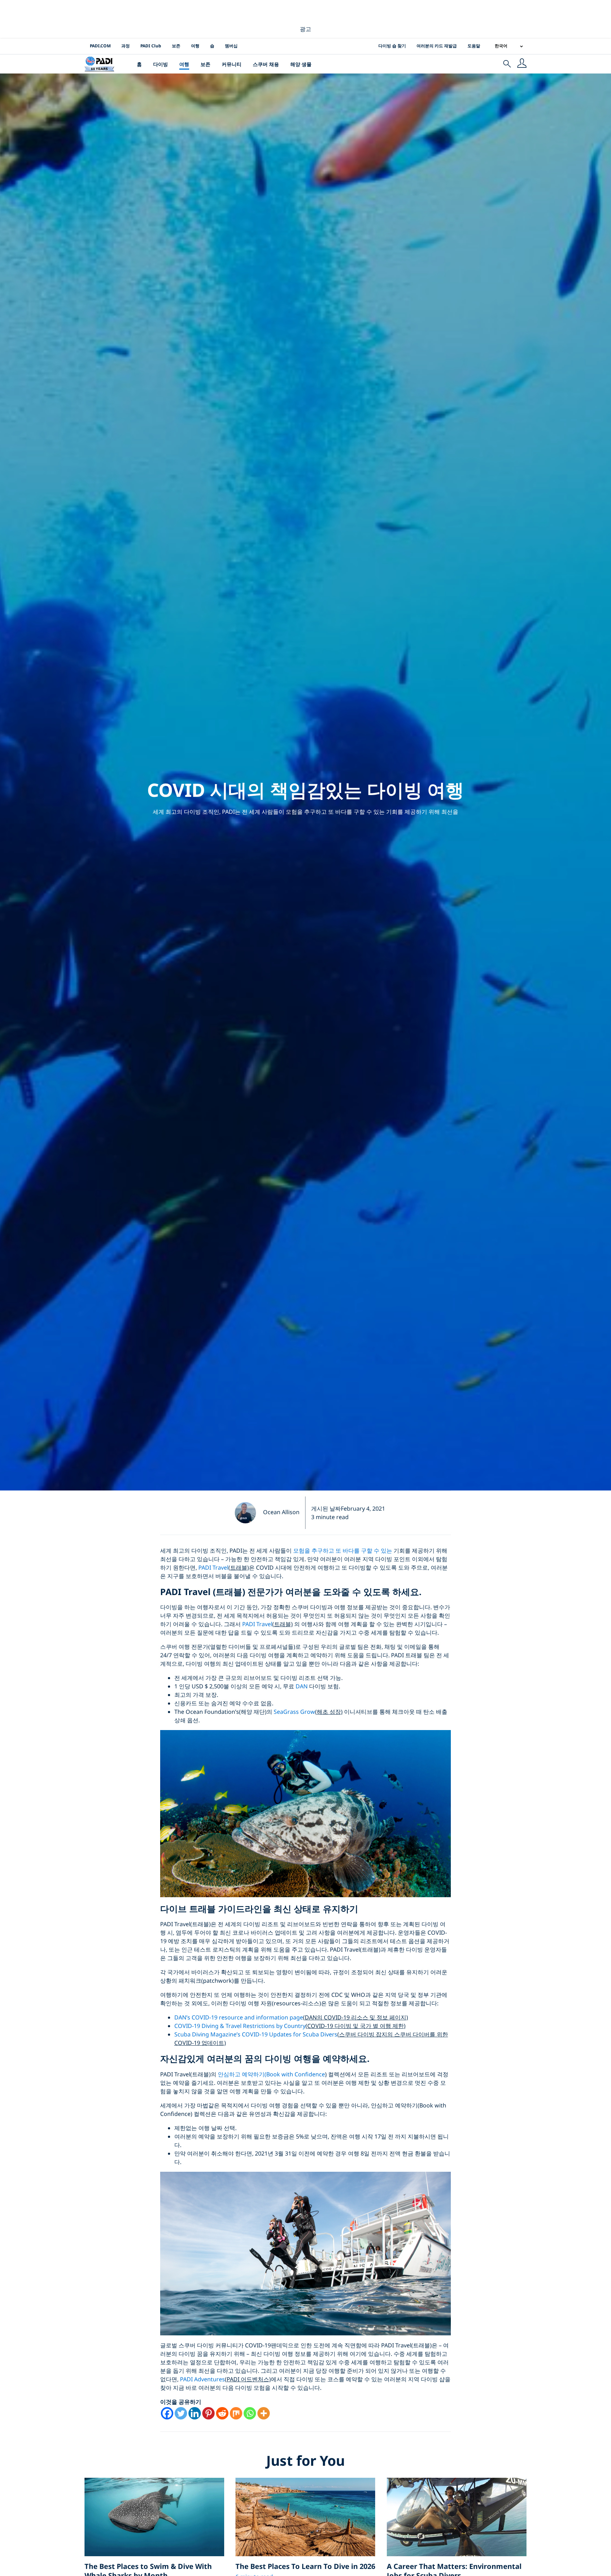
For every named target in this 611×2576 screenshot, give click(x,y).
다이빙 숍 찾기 (392, 46)
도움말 (474, 46)
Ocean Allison (281, 1512)
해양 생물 (301, 64)
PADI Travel (213, 1568)
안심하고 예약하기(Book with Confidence (271, 2074)
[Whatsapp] (250, 2413)
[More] (264, 2413)
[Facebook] (167, 2413)
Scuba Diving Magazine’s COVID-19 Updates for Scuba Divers (256, 2034)
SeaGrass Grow (294, 1712)
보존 (176, 46)
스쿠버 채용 (266, 64)
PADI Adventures (202, 2379)
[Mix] (236, 2413)
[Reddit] (222, 2413)
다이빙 (161, 64)
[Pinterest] (208, 2413)
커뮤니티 (232, 64)
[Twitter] (181, 2413)
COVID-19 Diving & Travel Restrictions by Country (240, 2026)
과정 (126, 46)
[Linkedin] (195, 2413)
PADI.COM (100, 46)
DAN (302, 1686)
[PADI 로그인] (522, 64)
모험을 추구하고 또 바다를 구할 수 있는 (342, 1551)
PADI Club (151, 46)
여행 (195, 46)
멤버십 (231, 46)
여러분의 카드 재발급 (437, 46)
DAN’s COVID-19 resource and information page (239, 2017)
